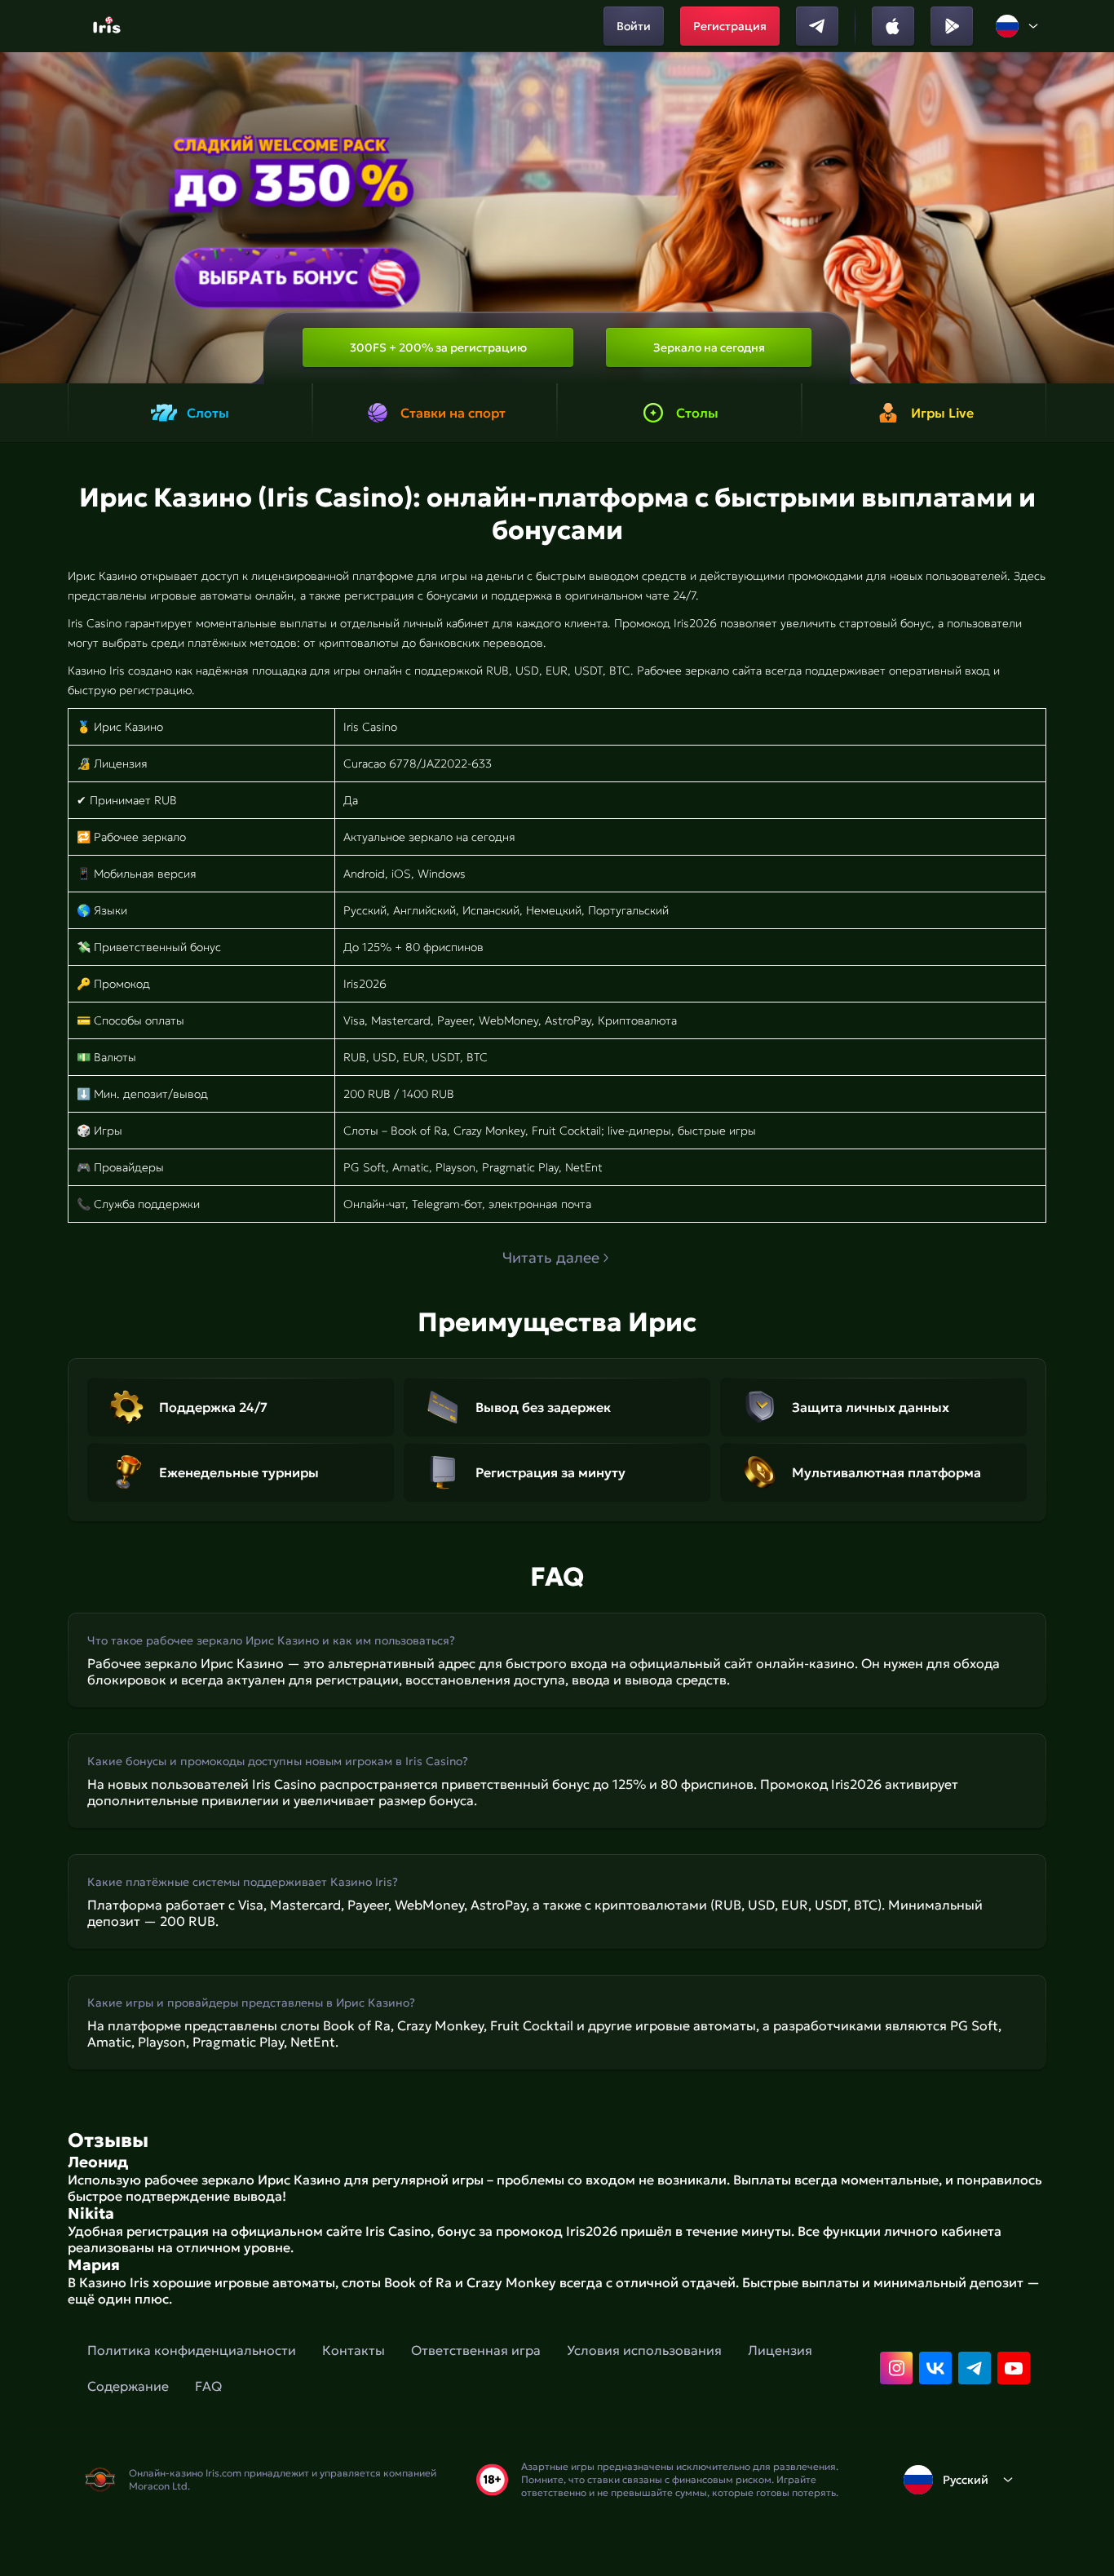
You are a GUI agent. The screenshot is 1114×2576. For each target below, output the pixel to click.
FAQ (208, 2386)
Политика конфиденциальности (192, 2350)
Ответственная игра (476, 2350)
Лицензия (780, 2350)
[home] (109, 26)
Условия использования (644, 2350)
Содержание (128, 2386)
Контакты (354, 2350)
